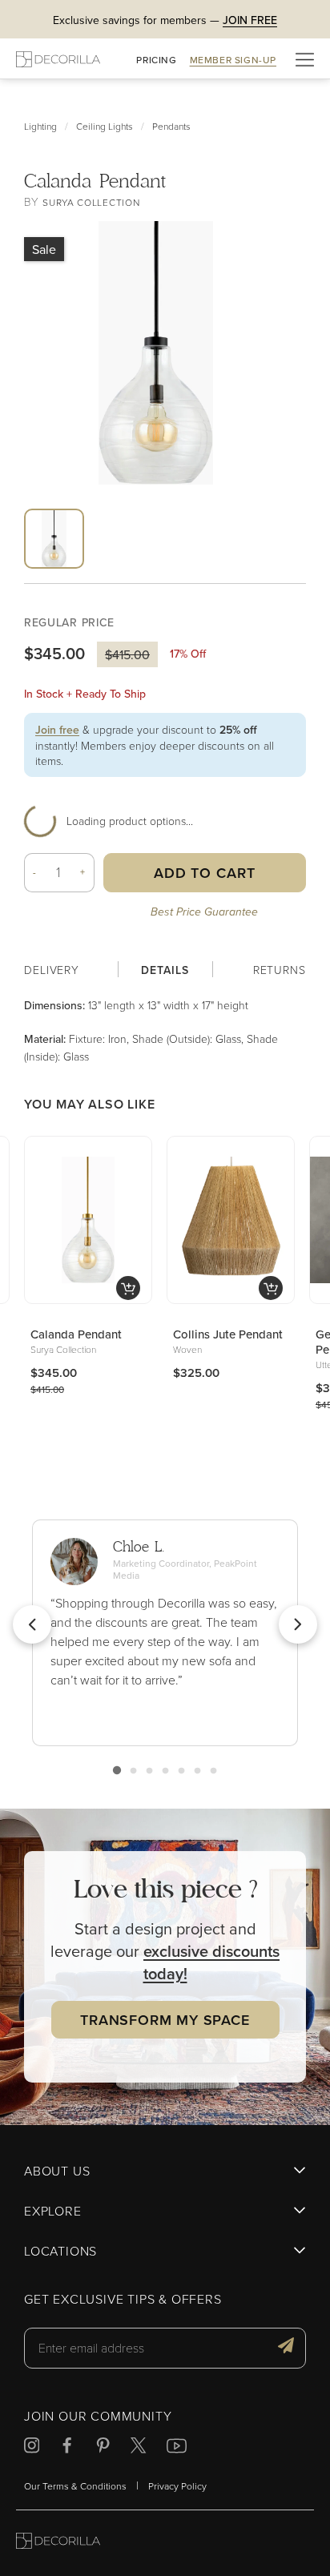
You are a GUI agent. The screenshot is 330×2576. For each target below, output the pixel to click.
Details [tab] (165, 970)
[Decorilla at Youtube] (177, 2448)
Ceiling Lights (105, 126)
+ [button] (83, 872)
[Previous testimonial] (32, 1624)
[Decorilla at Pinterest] (103, 2447)
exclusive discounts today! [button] (212, 1962)
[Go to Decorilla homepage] (58, 2543)
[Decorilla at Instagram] (32, 2447)
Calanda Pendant (76, 1334)
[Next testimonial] (298, 1624)
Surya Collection (91, 202)
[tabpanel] (165, 1030)
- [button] (35, 872)
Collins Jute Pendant (228, 1334)
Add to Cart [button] (205, 873)
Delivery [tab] (52, 970)
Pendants (171, 126)
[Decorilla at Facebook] (67, 2447)
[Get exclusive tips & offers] (286, 2348)
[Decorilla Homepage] (58, 59)
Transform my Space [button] (165, 2020)
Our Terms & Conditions (75, 2486)
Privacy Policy (177, 2486)
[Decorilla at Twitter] (138, 2447)
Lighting (40, 126)
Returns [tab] (280, 970)
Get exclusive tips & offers (123, 2300)
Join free (57, 730)
